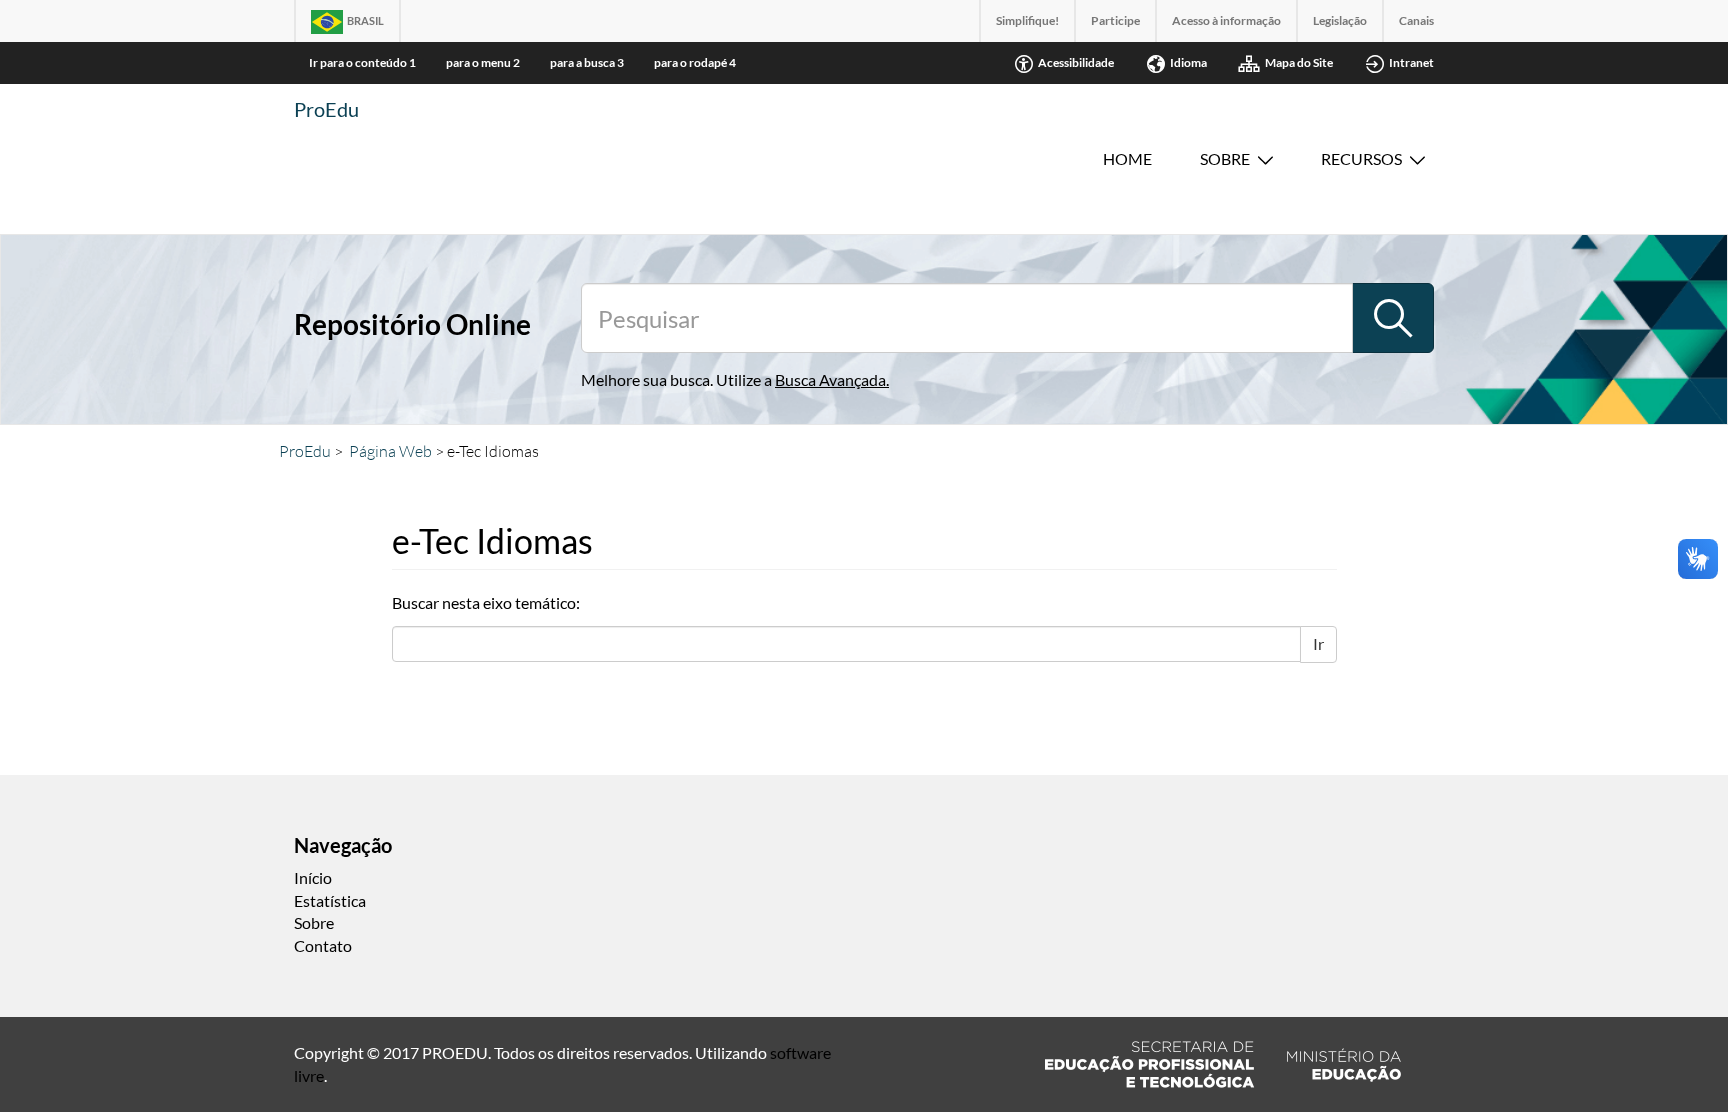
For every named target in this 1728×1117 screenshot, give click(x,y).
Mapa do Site (1299, 62)
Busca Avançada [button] (830, 379)
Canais (1416, 20)
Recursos (1361, 158)
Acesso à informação (1226, 20)
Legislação (1340, 20)
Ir (1318, 643)
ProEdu (326, 109)
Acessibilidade (1076, 62)
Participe (1115, 20)
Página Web (390, 451)
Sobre (1225, 158)
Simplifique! (1027, 20)
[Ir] (1393, 318)
